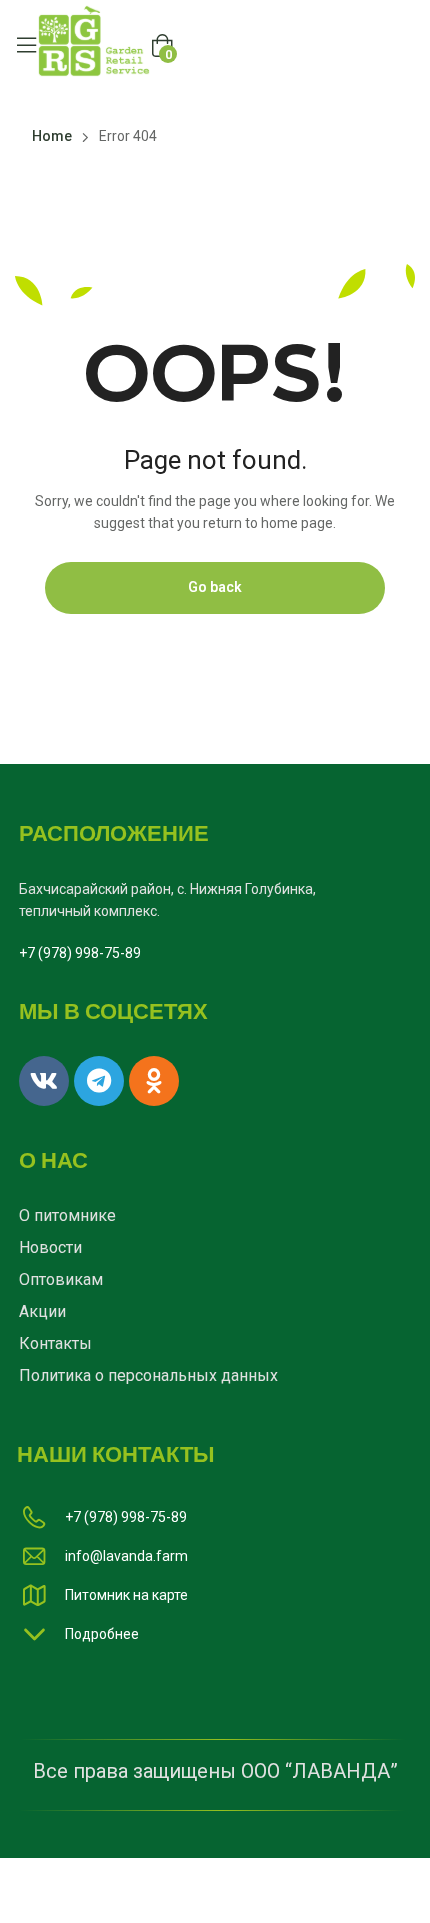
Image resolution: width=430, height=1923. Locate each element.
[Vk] (44, 1081)
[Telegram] (99, 1081)
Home (52, 136)
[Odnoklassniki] (154, 1081)
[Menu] (26, 45)
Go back (215, 587)
